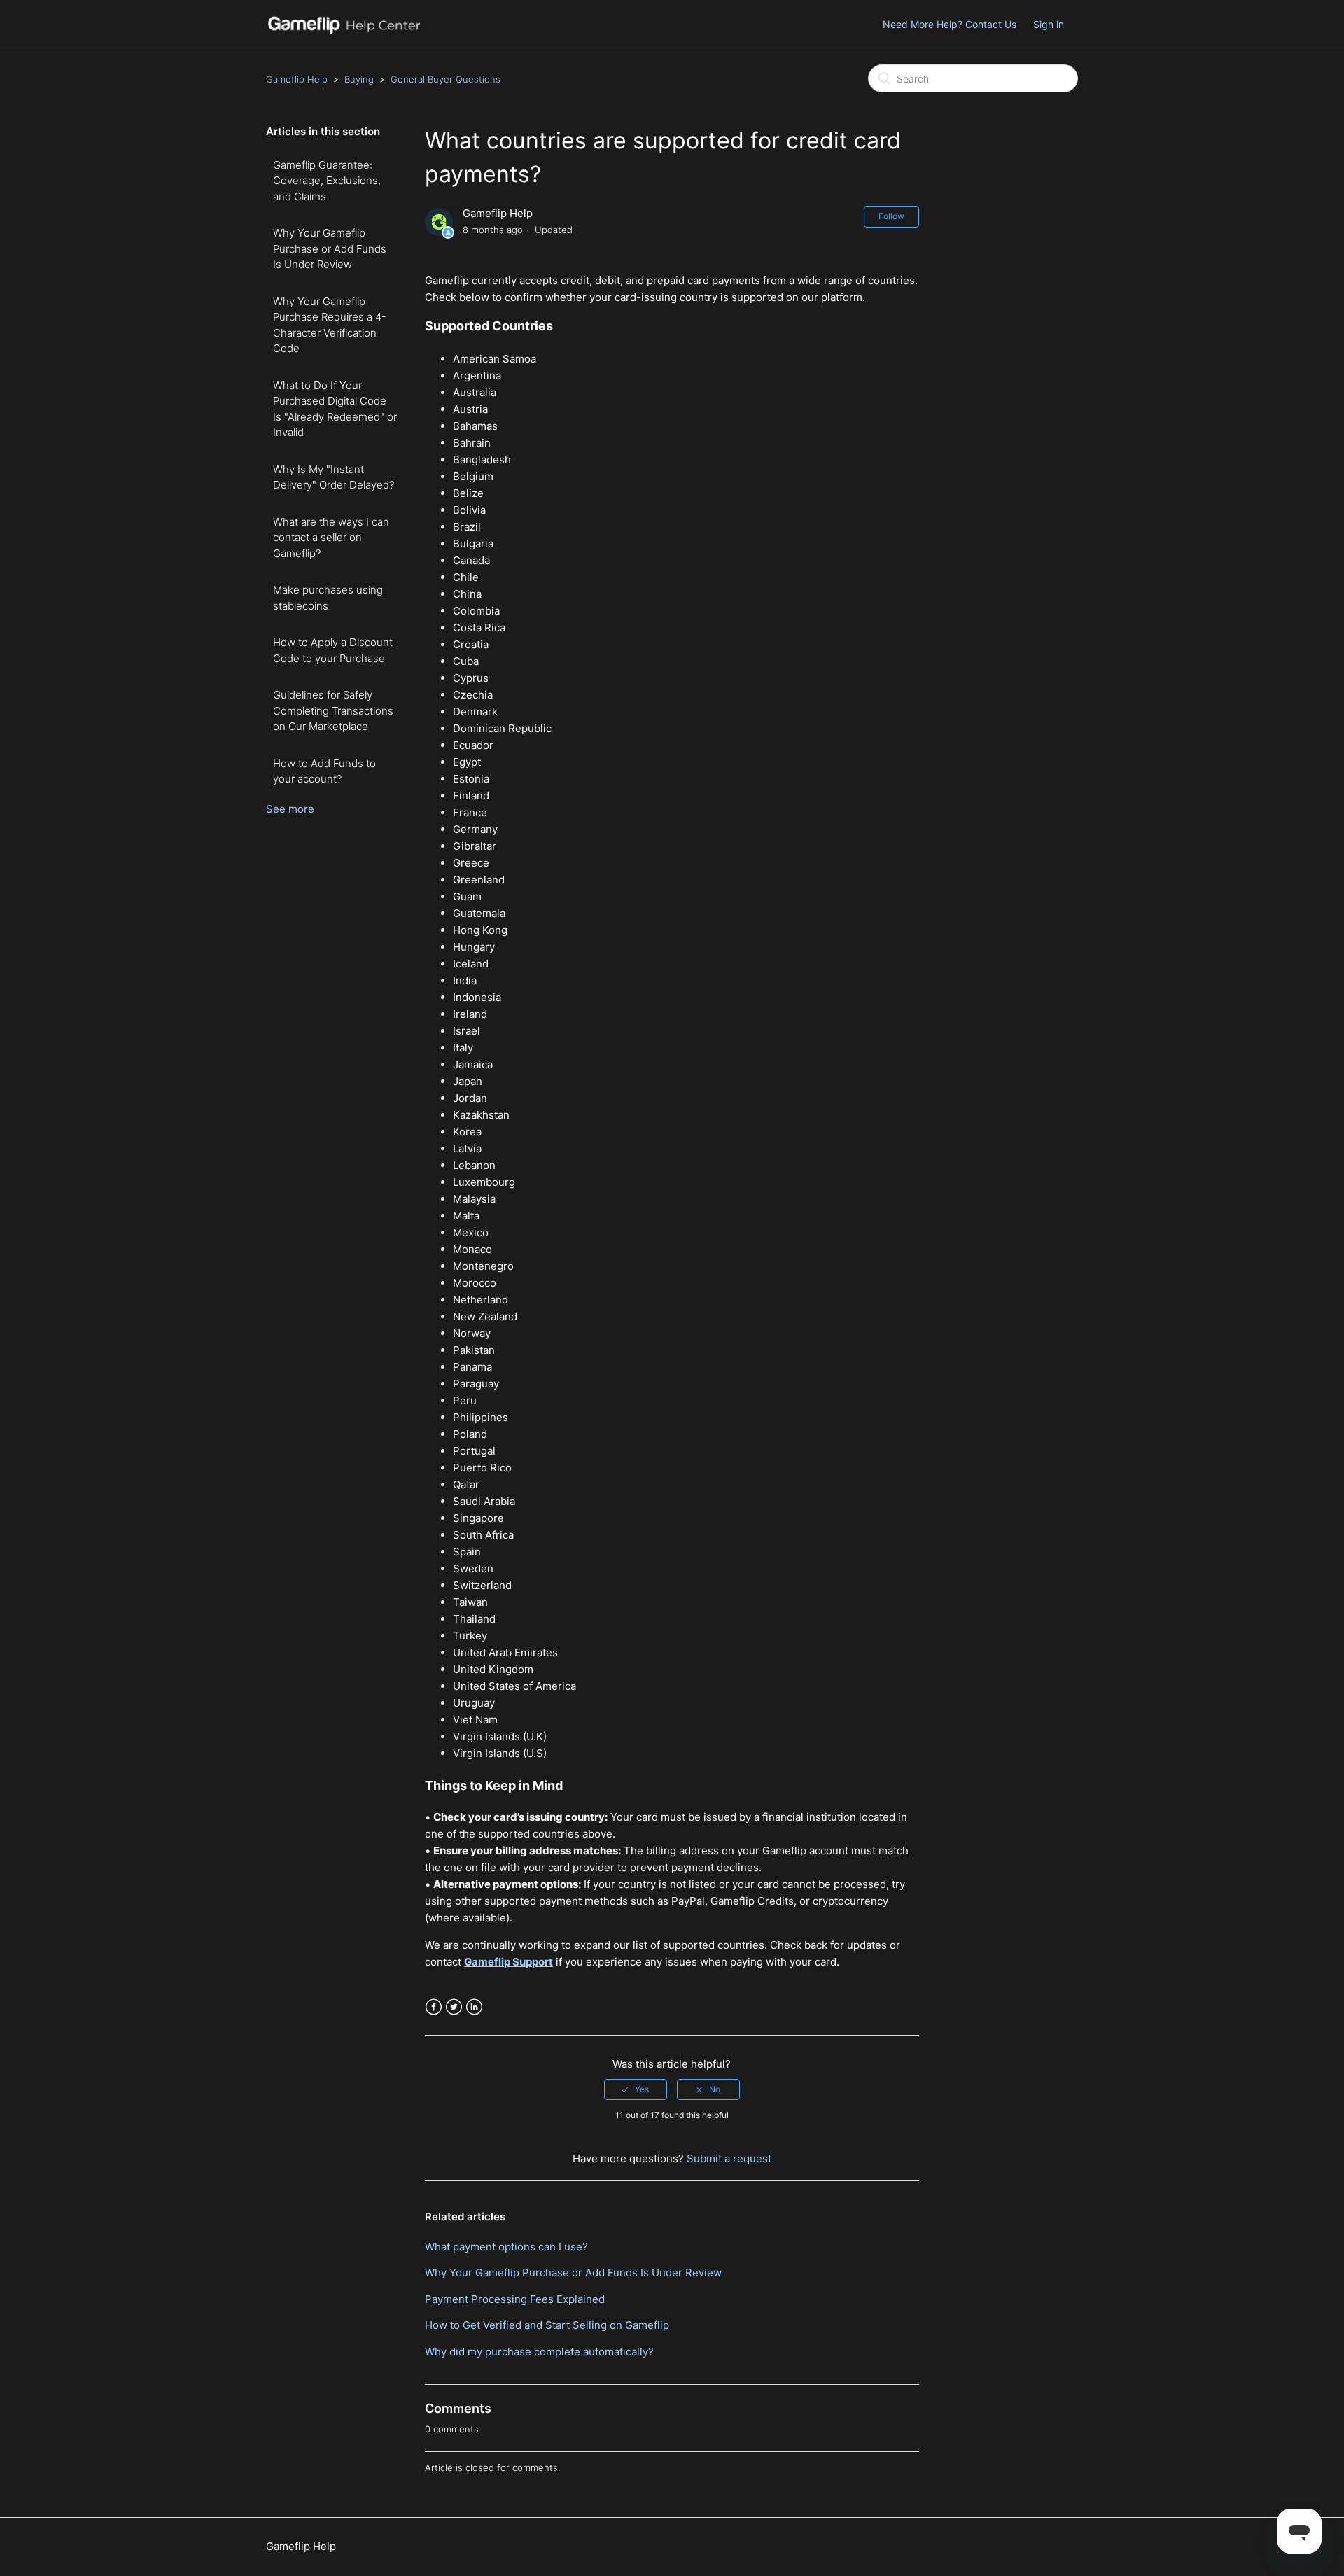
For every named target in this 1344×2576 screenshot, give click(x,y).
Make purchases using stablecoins (328, 598)
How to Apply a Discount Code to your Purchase (333, 650)
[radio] (636, 2089)
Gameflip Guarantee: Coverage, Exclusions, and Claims (327, 181)
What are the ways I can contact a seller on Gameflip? (331, 538)
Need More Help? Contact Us (950, 24)
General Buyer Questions (446, 79)
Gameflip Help (297, 79)
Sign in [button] (1049, 24)
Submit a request (729, 2158)
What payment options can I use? (506, 2247)
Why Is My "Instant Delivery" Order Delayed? (334, 477)
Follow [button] (891, 216)
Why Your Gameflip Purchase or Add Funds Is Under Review (330, 248)
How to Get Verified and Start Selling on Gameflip (547, 2325)
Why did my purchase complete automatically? (539, 2352)
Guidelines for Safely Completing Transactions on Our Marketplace (333, 710)
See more (290, 809)
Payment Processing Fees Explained (515, 2299)
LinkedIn (474, 2007)
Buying (359, 79)
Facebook (434, 2007)
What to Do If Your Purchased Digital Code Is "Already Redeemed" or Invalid (335, 409)
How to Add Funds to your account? (324, 771)
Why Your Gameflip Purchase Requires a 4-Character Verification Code (330, 325)
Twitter (454, 2007)
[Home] (344, 32)
